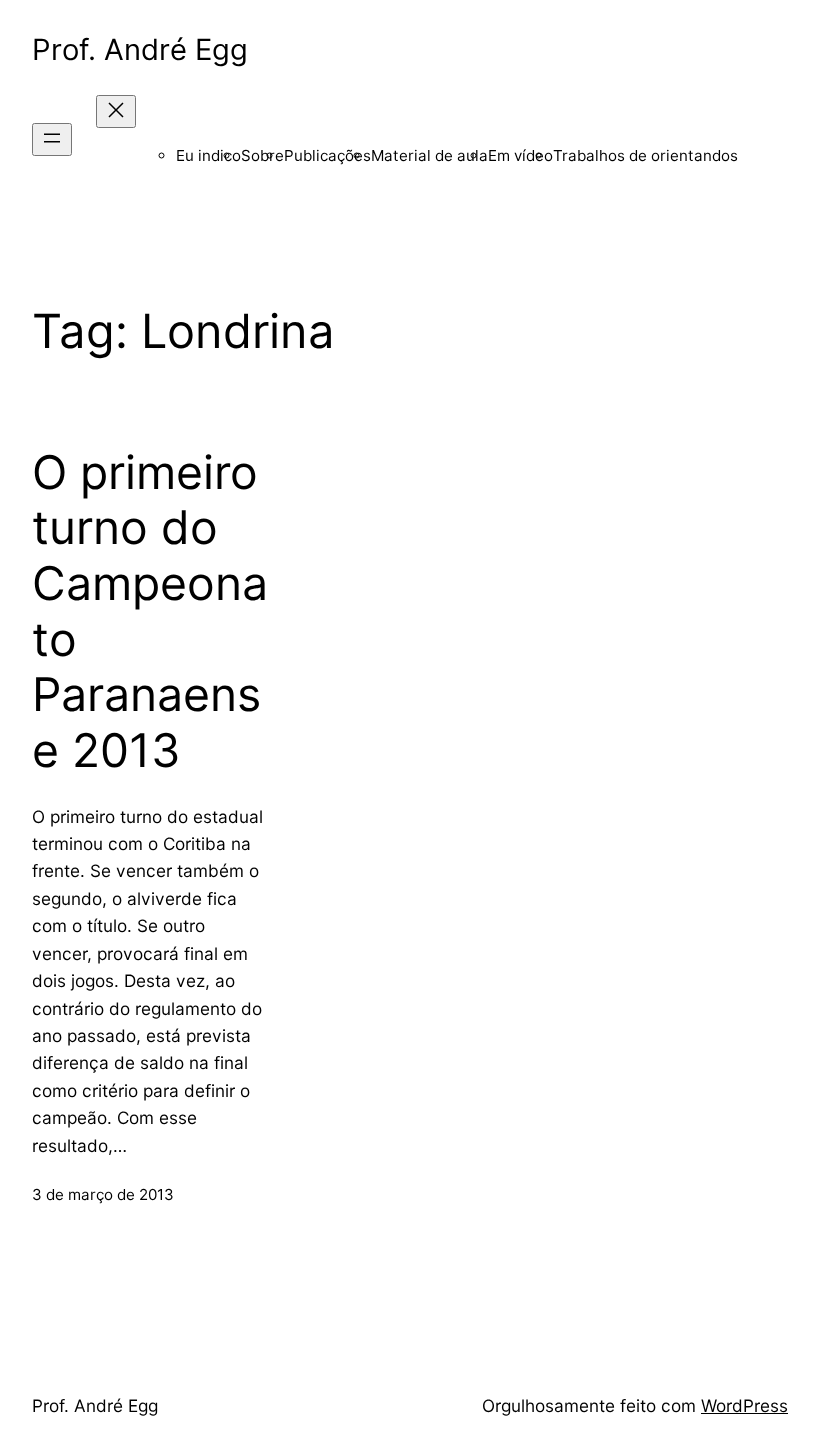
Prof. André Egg (140, 49)
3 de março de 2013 (103, 1194)
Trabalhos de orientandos (645, 155)
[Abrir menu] (52, 139)
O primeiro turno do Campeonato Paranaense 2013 (150, 611)
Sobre (262, 155)
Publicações (327, 155)
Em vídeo (520, 155)
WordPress (744, 1405)
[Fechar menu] (116, 111)
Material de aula (429, 155)
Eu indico (208, 155)
